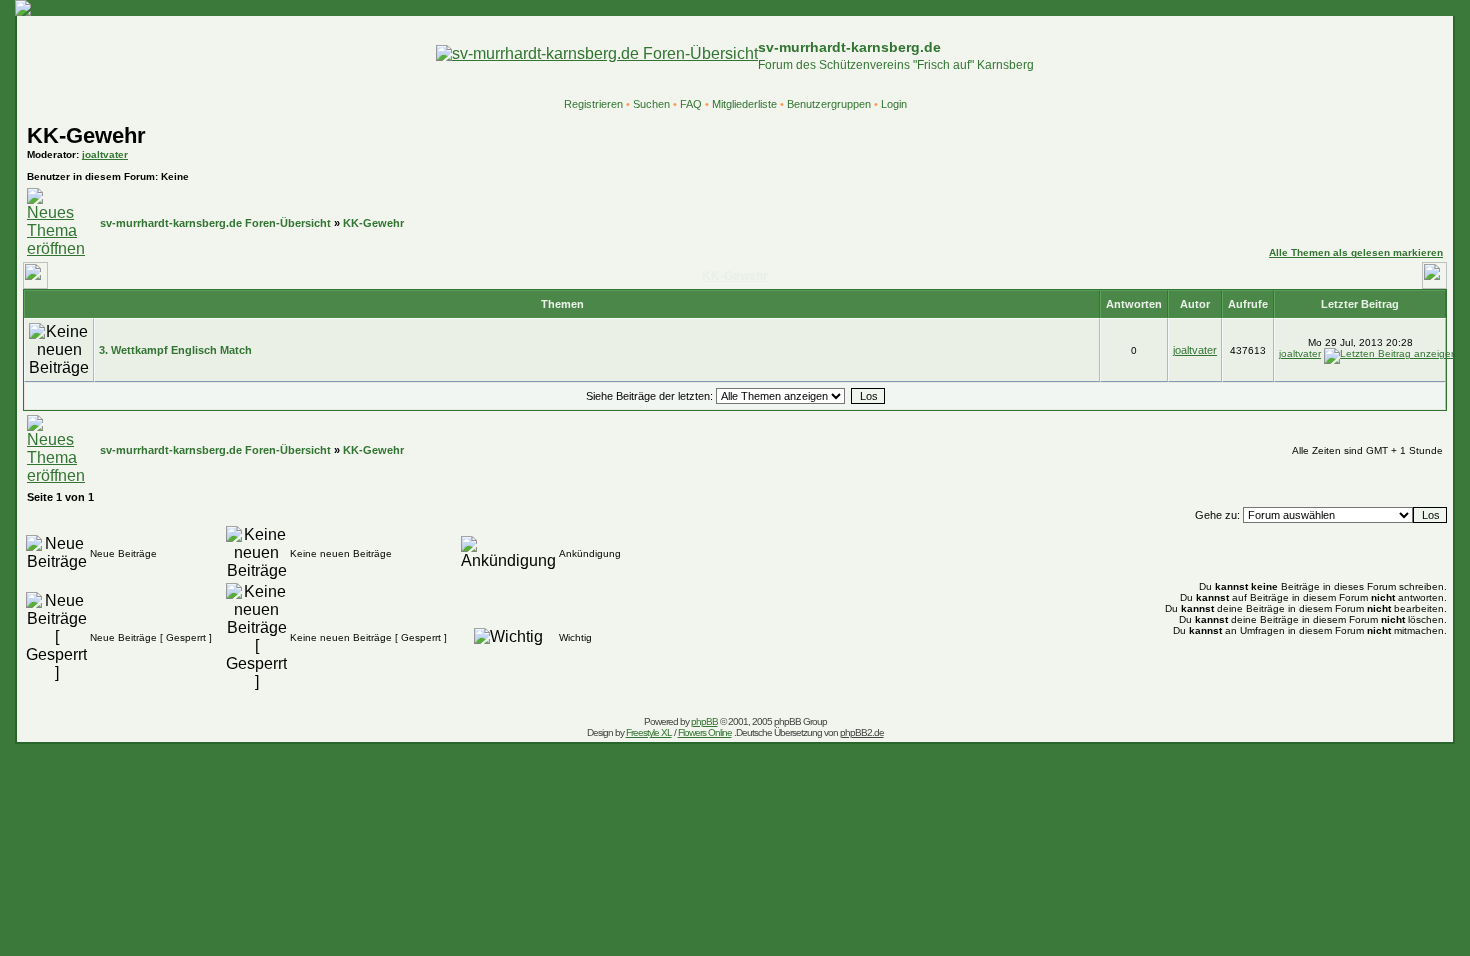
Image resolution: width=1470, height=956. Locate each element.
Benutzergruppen (829, 104)
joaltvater (105, 154)
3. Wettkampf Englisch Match (175, 350)
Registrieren (593, 104)
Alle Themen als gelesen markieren (1356, 252)
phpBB (704, 721)
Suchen (651, 104)
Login (894, 104)
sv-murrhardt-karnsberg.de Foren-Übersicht (215, 223)
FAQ (691, 104)
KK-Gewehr (86, 135)
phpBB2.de (862, 732)
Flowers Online (705, 732)
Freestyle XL (649, 732)
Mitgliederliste (744, 104)
